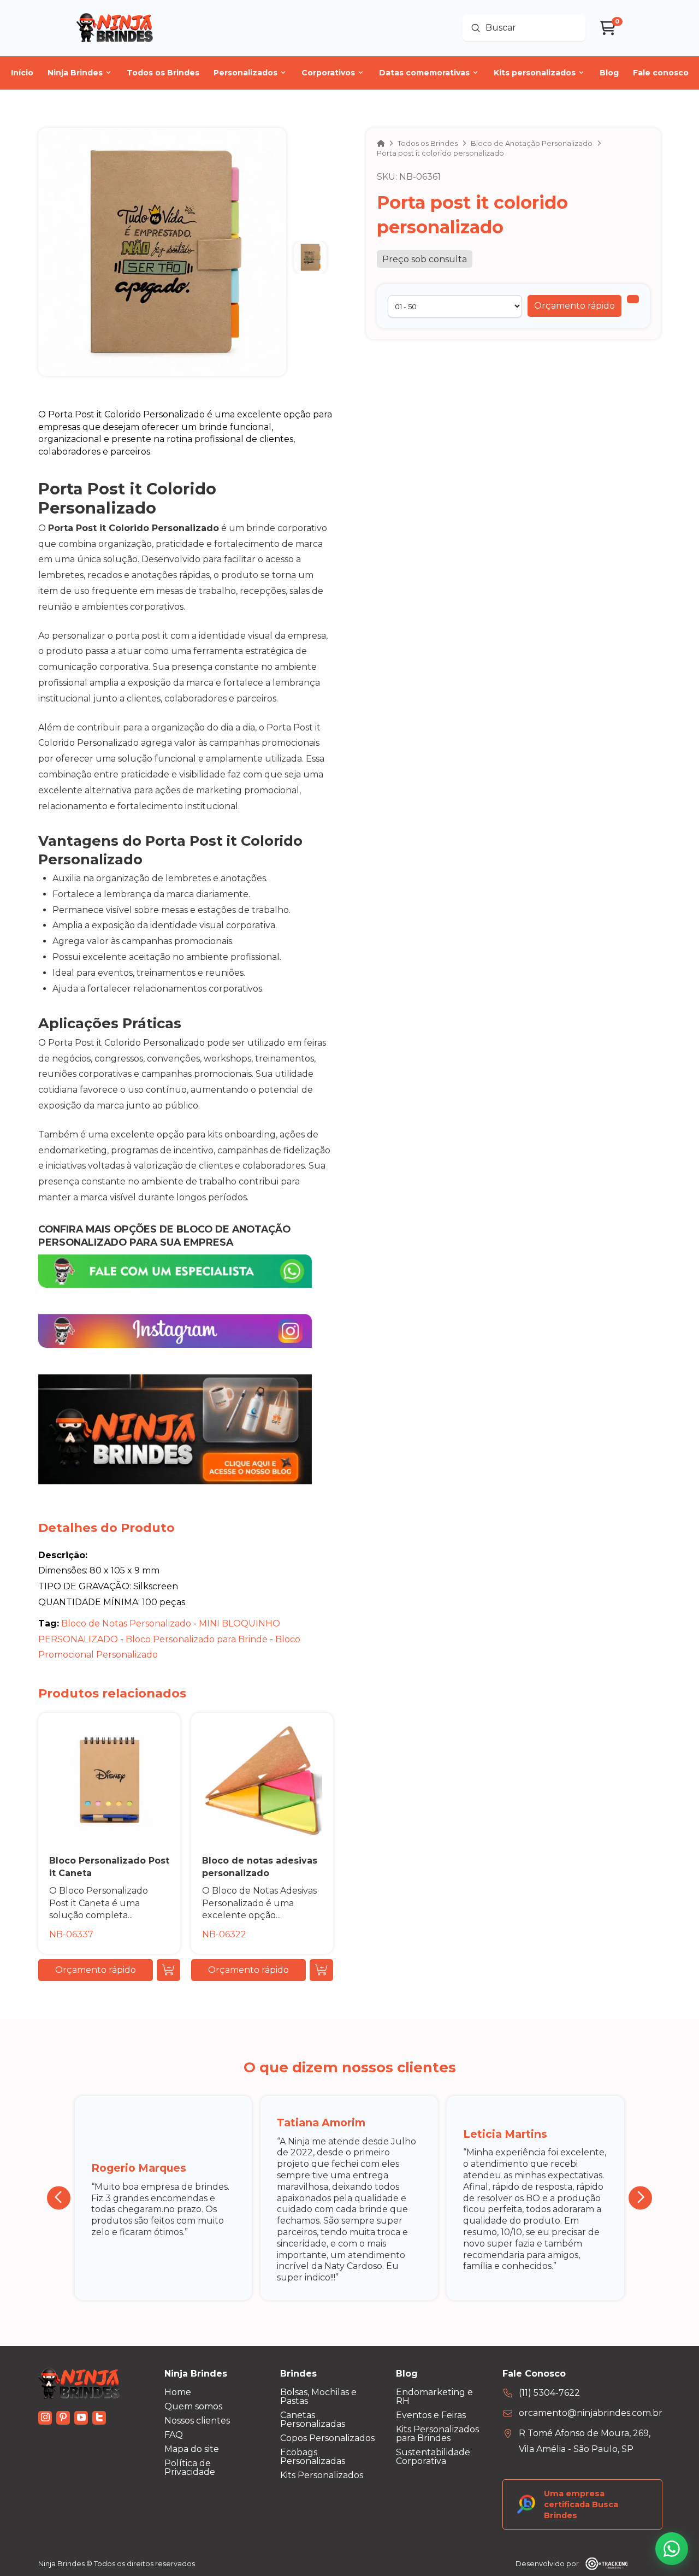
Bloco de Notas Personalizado (127, 1623)
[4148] (633, 299)
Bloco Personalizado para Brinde (198, 1639)
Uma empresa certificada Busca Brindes (581, 2504)
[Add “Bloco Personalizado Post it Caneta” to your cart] (168, 1970)
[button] (574, 306)
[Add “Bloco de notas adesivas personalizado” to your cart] (321, 1970)
